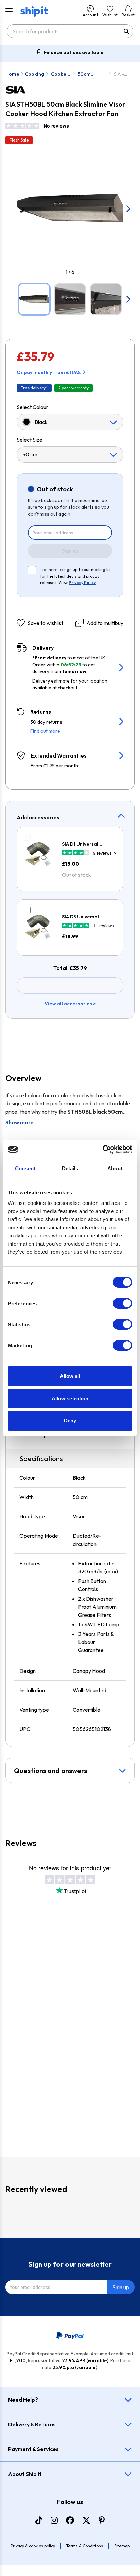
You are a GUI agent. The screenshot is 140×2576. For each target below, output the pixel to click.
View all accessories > (70, 1004)
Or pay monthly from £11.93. (49, 372)
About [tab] (115, 1168)
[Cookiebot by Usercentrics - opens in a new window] (102, 1150)
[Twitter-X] (86, 2520)
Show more (20, 1122)
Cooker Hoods (60, 74)
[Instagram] (54, 2520)
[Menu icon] (9, 12)
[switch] (122, 1303)
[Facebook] (70, 2520)
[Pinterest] (102, 2520)
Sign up (70, 551)
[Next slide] (128, 209)
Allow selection (70, 1398)
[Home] (34, 12)
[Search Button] (126, 31)
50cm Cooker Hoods (86, 74)
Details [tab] (70, 1168)
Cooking (34, 74)
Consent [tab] (25, 1168)
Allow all (70, 1376)
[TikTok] (39, 2520)
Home (12, 74)
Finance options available (74, 52)
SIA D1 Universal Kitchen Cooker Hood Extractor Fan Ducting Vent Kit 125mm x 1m (87, 844)
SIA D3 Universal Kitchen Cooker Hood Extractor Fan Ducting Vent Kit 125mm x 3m (87, 917)
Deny (70, 1421)
